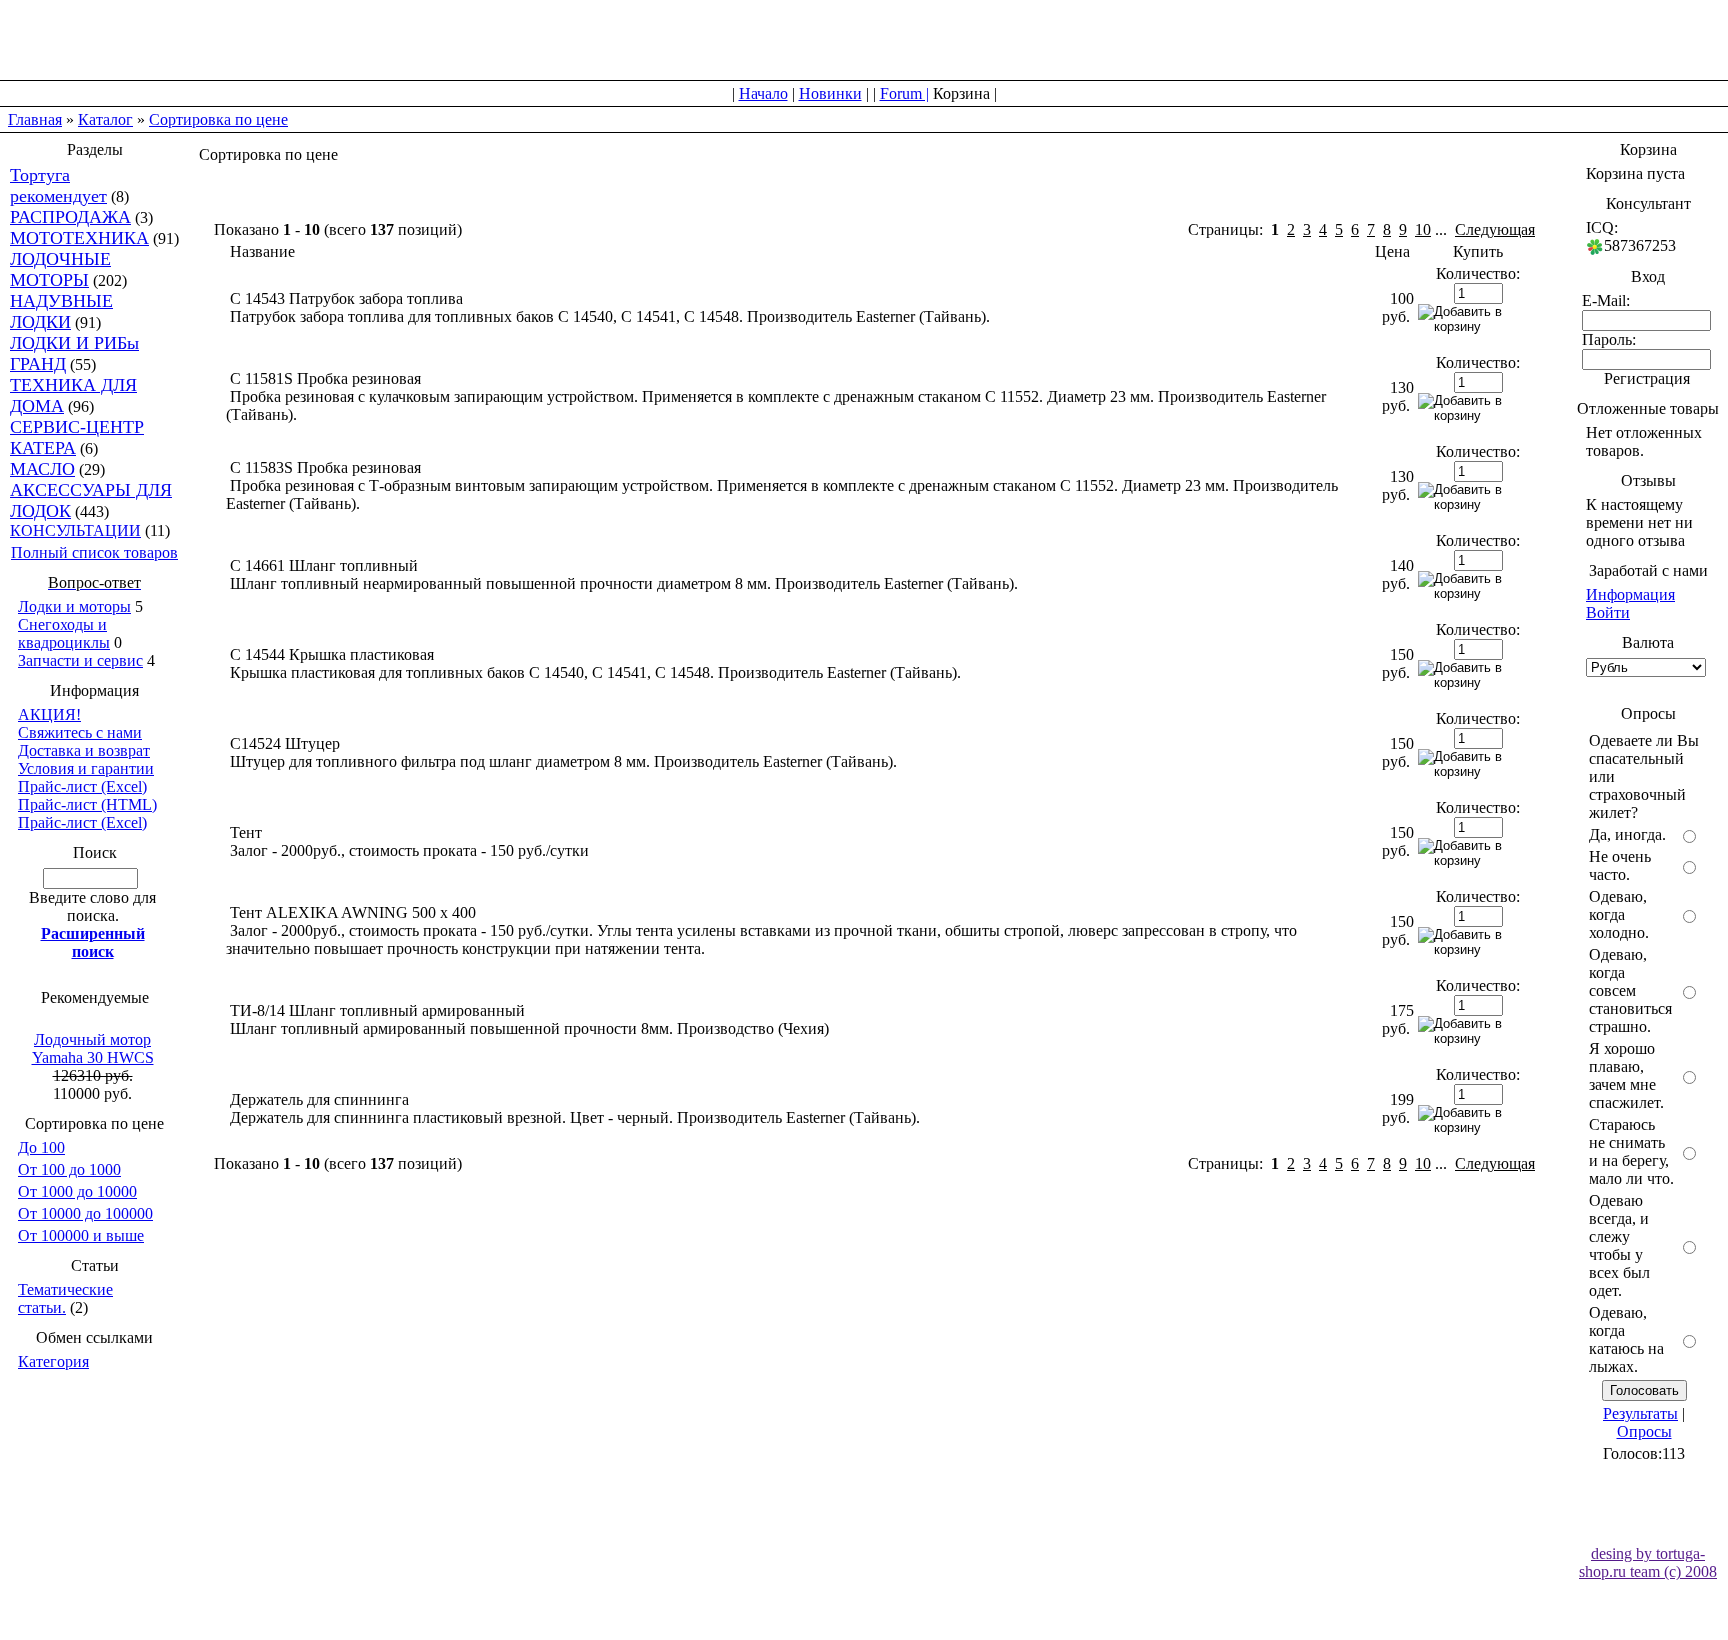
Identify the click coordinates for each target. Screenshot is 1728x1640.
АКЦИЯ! (49, 714)
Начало (763, 93)
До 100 (41, 1147)
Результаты (1640, 1413)
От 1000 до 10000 (77, 1191)
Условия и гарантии (86, 768)
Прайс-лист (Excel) (82, 786)
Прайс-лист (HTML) (87, 804)
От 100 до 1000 (69, 1169)
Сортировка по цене (218, 119)
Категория (53, 1361)
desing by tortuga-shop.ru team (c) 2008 (1648, 1562)
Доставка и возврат (84, 750)
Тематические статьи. (65, 1298)
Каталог (105, 119)
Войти (1608, 612)
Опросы (1644, 1431)
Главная (35, 119)
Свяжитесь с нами (80, 732)
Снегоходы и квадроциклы (64, 633)
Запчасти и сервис (80, 660)
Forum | (904, 93)
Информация (1630, 594)
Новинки (830, 93)
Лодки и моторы (74, 606)
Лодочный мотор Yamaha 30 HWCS (93, 1048)
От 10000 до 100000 (85, 1213)
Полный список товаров (94, 552)
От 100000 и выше (81, 1235)
